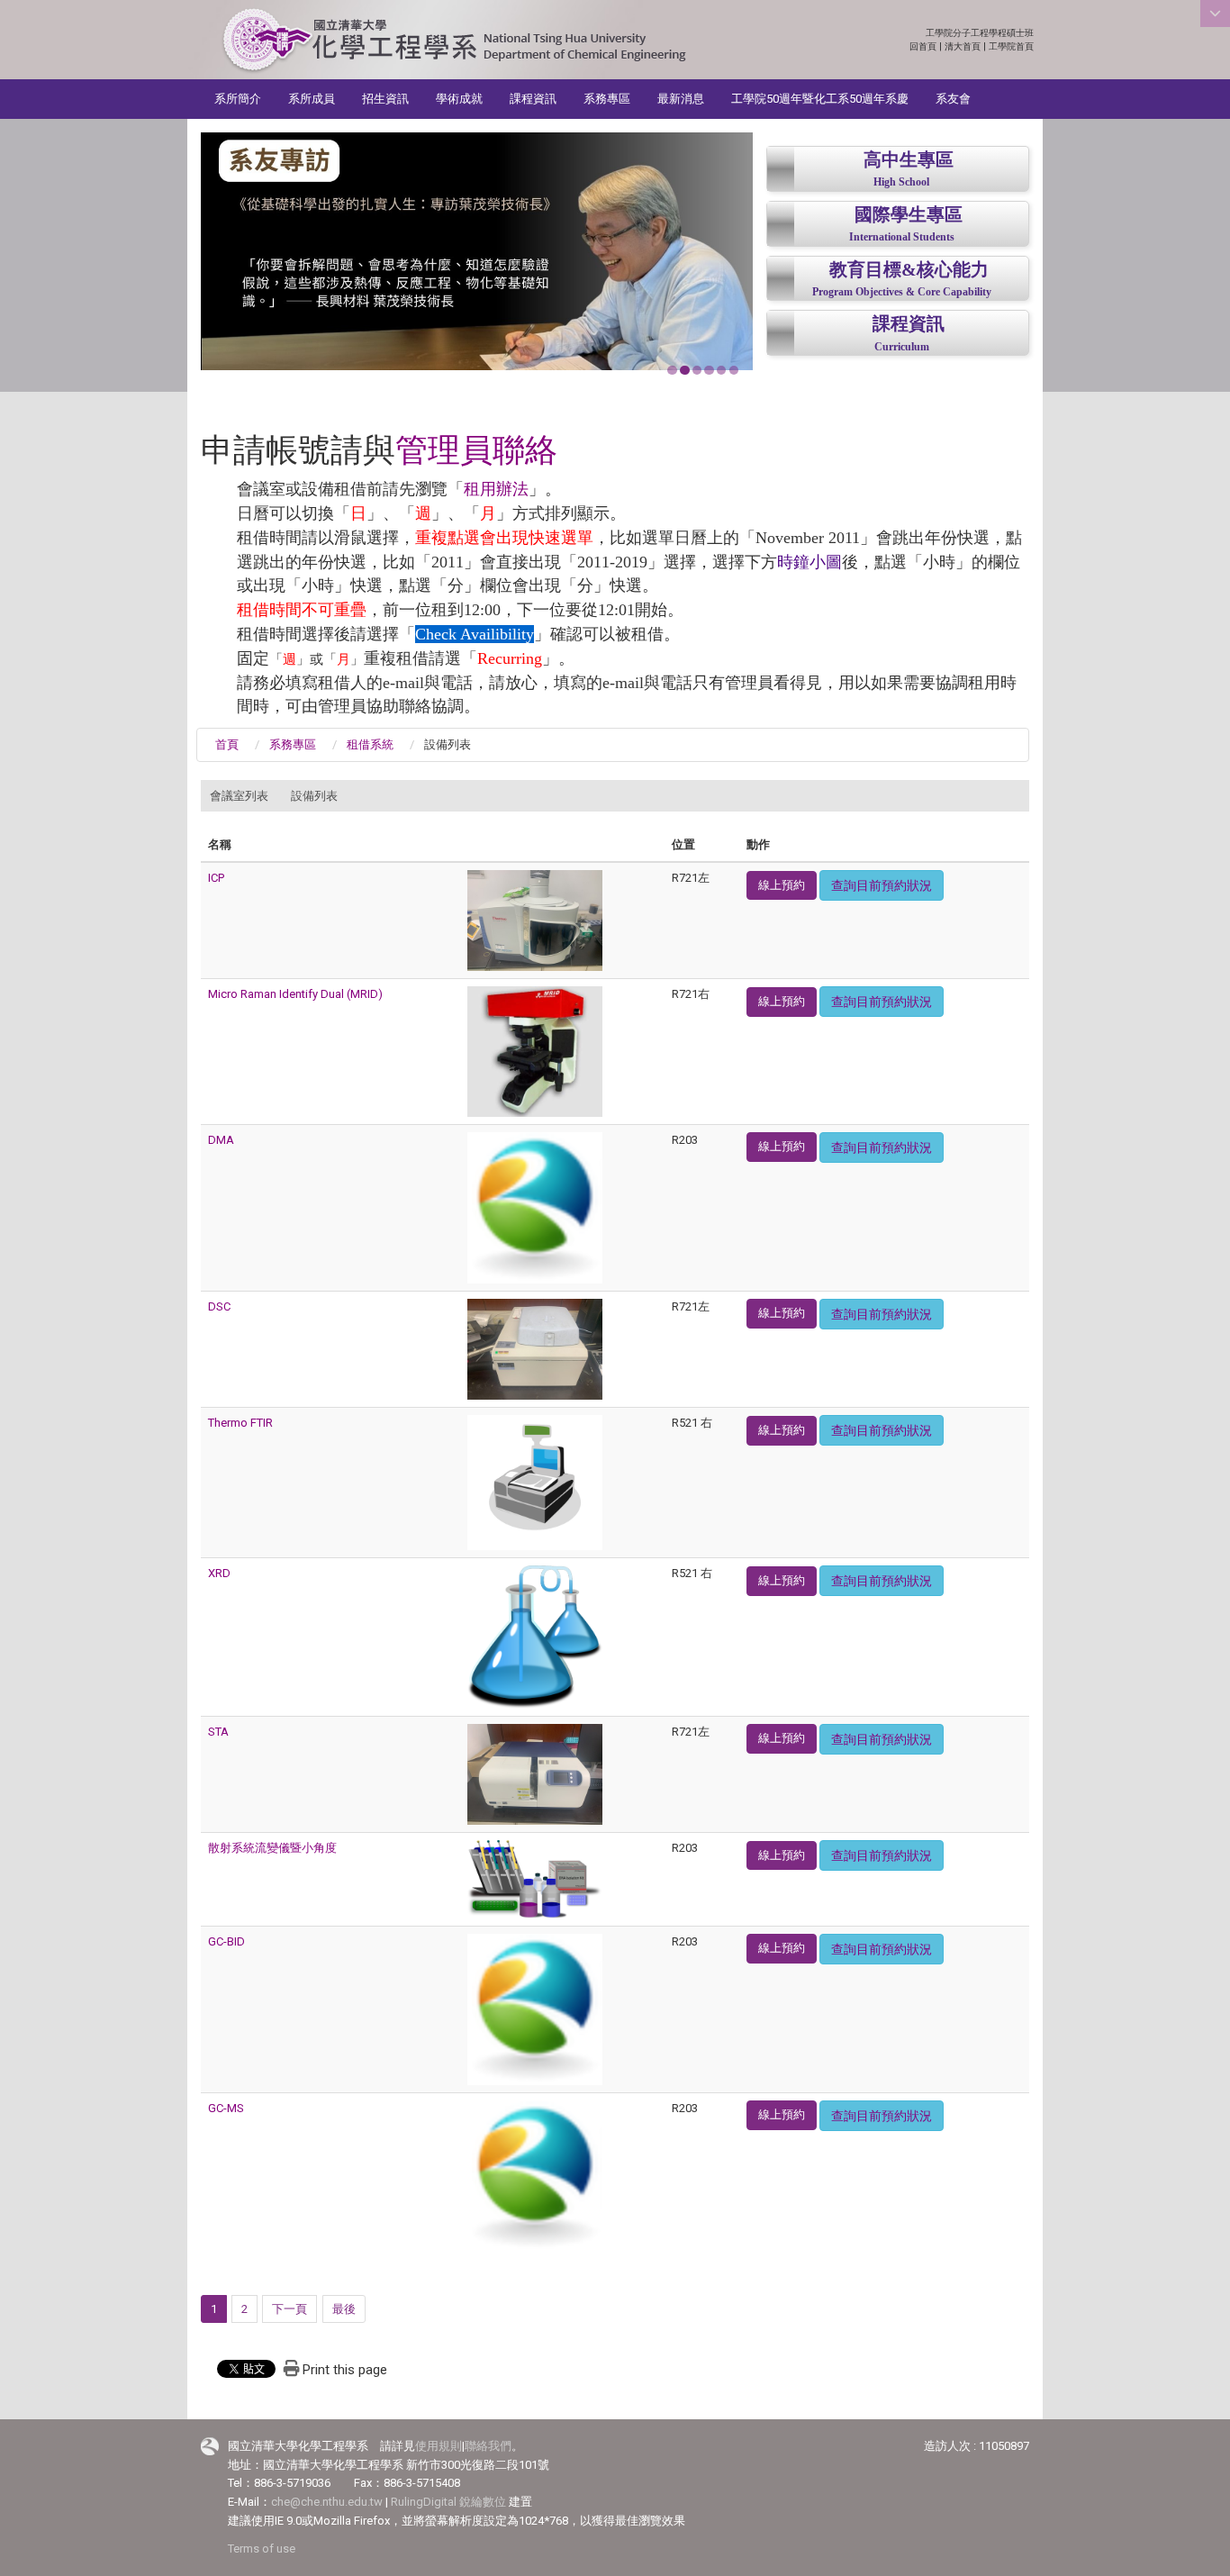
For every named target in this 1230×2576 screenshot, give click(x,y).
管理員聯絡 (476, 450)
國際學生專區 (909, 215)
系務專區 (607, 99)
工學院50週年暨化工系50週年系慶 (820, 99)
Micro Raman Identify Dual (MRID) (295, 994)
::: (1024, 33)
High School (901, 182)
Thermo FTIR (240, 1423)
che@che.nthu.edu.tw (327, 2502)
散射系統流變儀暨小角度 (272, 1848)
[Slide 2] (684, 370)
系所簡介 (238, 99)
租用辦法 (496, 489)
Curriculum (902, 347)
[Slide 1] (672, 370)
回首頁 (923, 46)
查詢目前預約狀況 (882, 885)
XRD (219, 1573)
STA (218, 1732)
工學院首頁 (1011, 46)
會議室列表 (239, 796)
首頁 (227, 744)
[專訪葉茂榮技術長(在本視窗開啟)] (477, 251)
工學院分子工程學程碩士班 (980, 33)
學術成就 (459, 99)
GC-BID (226, 1941)
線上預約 (782, 885)
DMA (221, 1140)
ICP (216, 878)
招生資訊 (385, 99)
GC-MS (226, 2108)
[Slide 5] (721, 370)
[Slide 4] (709, 370)
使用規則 (439, 2446)
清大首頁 (963, 46)
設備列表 (314, 796)
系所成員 (312, 99)
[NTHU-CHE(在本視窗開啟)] (453, 41)
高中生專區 (909, 160)
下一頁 (289, 2309)
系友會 (953, 99)
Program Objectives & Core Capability (902, 292)
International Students (902, 237)
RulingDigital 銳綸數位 (448, 2502)
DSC (219, 1306)
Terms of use (262, 2549)
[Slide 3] (697, 370)
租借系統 (370, 744)
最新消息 (681, 99)
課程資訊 (533, 99)
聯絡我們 (488, 2446)
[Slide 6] (734, 370)
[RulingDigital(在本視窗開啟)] (210, 2447)
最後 (344, 2309)
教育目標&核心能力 (909, 270)
